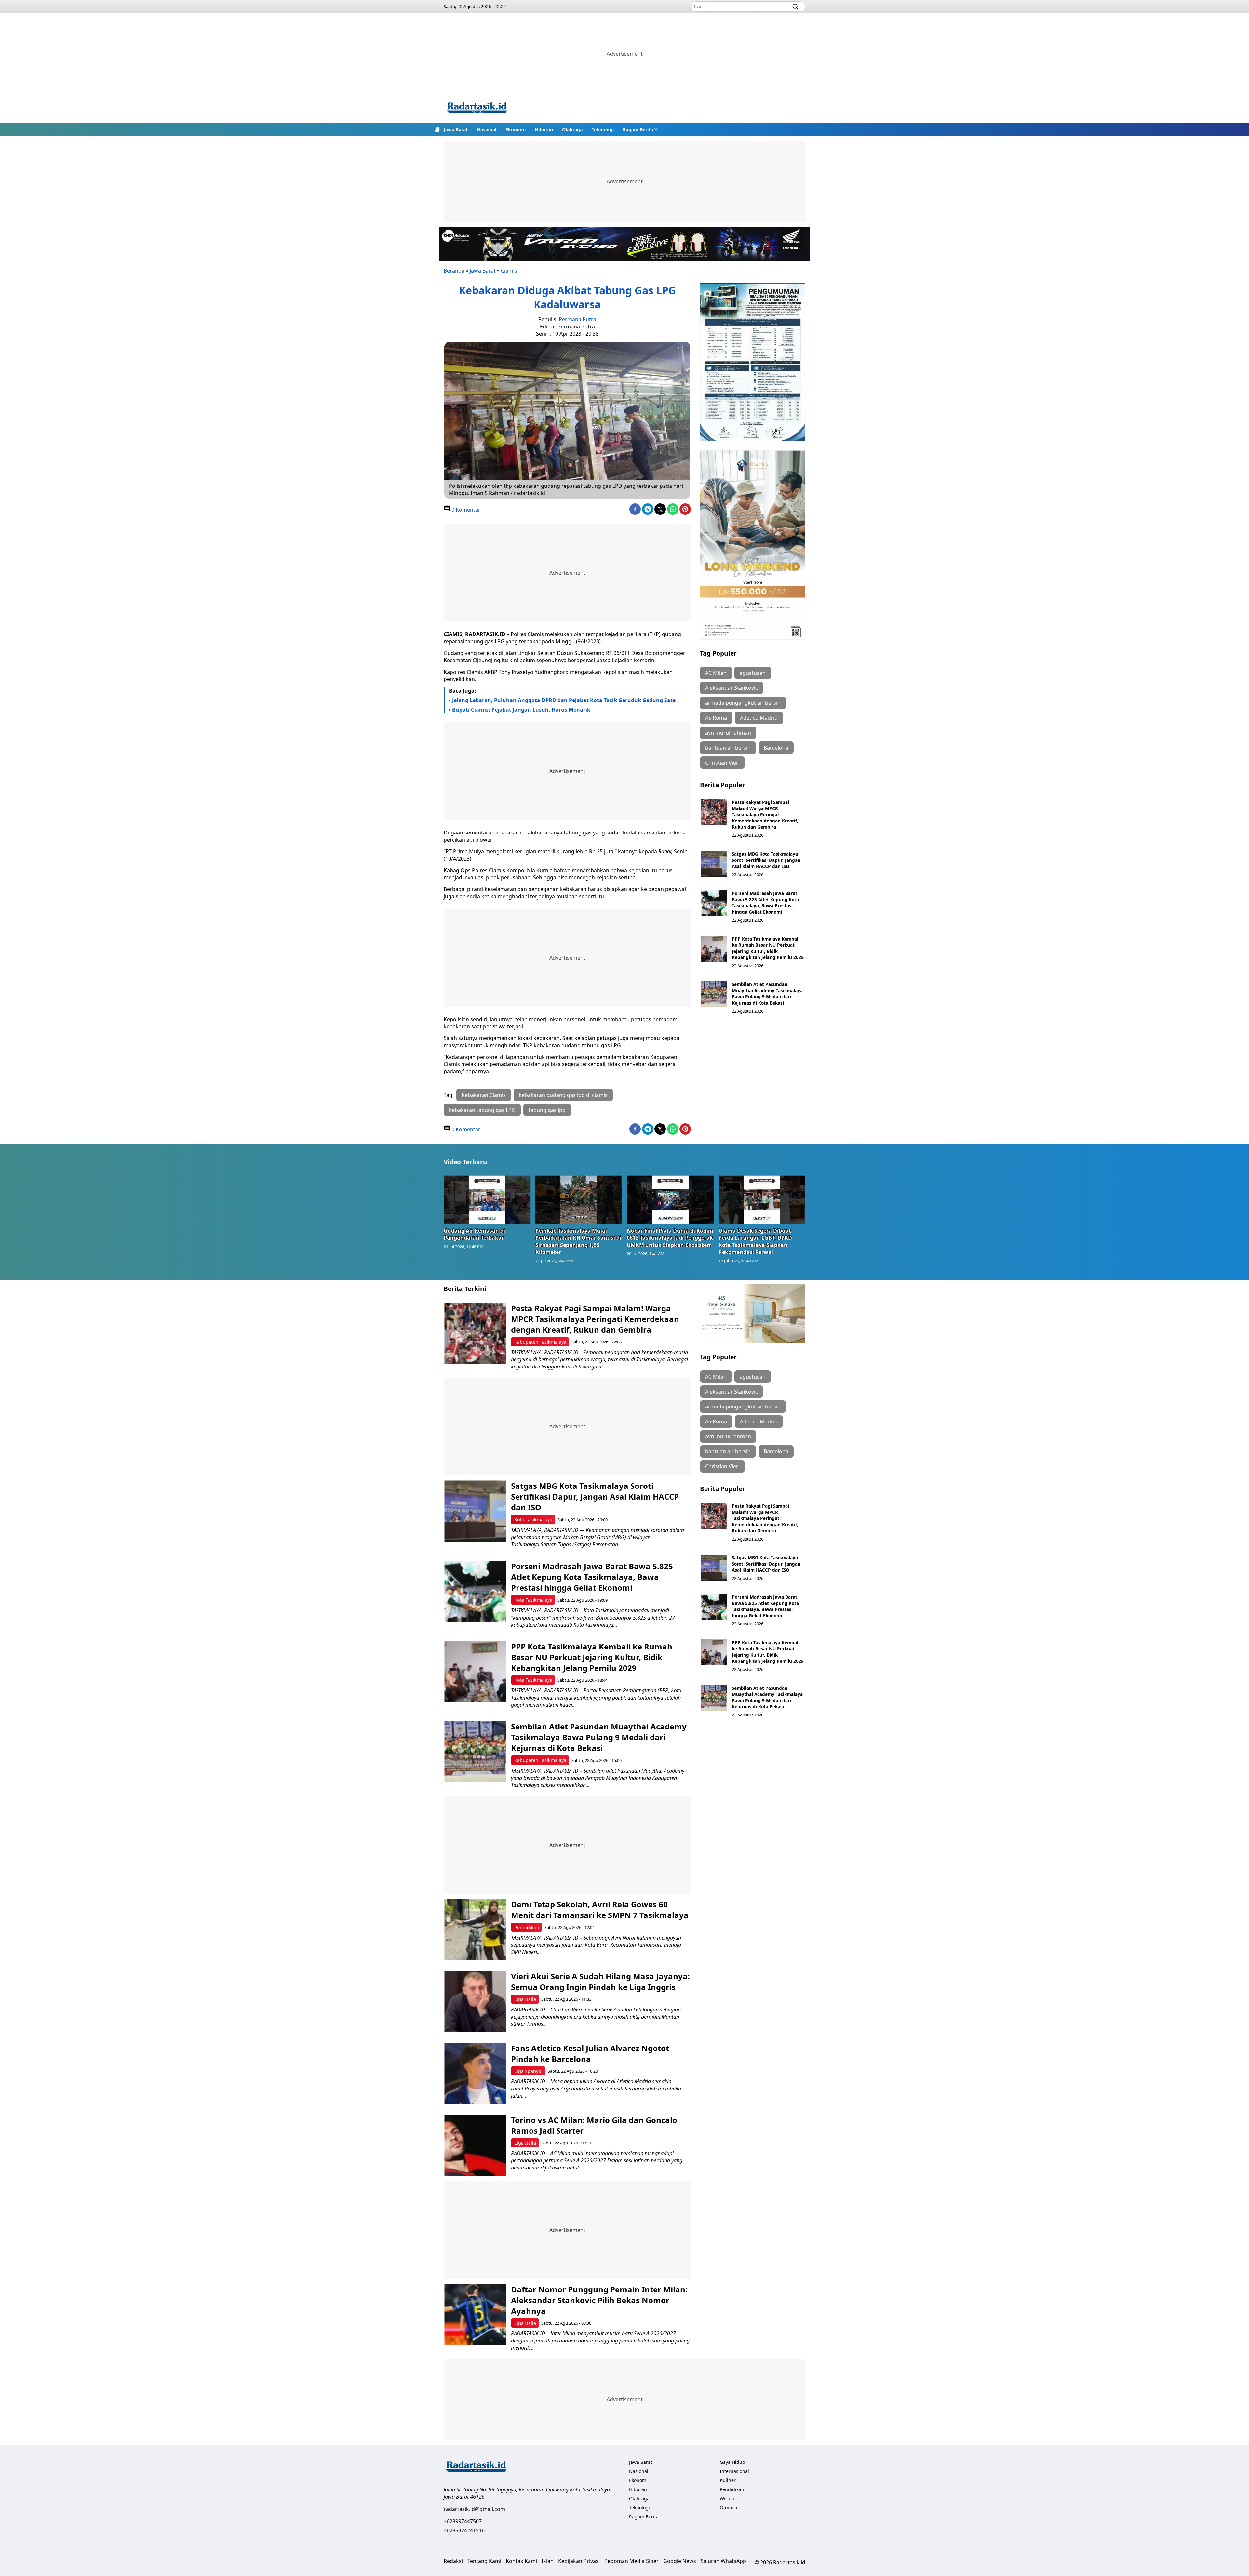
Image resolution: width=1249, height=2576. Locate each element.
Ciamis (509, 271)
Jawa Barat (456, 130)
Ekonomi (516, 130)
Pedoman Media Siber (631, 2561)
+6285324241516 (464, 2530)
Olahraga (572, 130)
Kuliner (728, 2480)
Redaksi (453, 2561)
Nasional (487, 130)
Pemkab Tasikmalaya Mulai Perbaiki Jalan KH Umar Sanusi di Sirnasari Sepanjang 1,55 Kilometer (578, 1241)
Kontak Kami (521, 2561)
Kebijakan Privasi (579, 2561)
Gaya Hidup (732, 2462)
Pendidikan (527, 1927)
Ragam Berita (638, 130)
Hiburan (544, 130)
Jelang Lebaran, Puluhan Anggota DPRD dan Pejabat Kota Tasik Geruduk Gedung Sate (564, 700)
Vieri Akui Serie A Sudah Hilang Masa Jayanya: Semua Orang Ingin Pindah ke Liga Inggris (600, 1982)
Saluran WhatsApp (723, 2561)
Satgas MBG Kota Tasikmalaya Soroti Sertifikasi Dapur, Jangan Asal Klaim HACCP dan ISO (766, 860)
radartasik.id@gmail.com (474, 2509)
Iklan (548, 2561)
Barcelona (776, 748)
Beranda (454, 271)
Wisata (727, 2498)
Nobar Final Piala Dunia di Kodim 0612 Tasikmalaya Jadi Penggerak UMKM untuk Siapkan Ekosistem (670, 1238)
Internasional (734, 2471)
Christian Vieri (722, 763)
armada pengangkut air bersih (743, 703)
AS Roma (716, 718)
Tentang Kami (484, 2561)
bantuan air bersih (728, 748)
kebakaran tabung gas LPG (482, 1110)
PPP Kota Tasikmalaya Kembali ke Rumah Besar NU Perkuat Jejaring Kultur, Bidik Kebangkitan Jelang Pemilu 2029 (768, 948)
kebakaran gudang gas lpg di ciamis (563, 1095)
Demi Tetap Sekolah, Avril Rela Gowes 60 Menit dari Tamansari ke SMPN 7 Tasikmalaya (600, 1910)
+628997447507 (463, 2521)
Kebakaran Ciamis (484, 1095)
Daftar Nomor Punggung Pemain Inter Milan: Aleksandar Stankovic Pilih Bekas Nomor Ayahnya (599, 2300)
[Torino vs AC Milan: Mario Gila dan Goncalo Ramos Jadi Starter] (475, 2145)
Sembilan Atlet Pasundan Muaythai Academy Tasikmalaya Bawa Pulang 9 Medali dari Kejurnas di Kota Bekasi (767, 994)
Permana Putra (577, 319)
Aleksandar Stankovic (732, 688)
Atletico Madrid (759, 718)
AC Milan (716, 673)
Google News (680, 2561)
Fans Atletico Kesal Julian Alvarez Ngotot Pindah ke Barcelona (590, 2053)
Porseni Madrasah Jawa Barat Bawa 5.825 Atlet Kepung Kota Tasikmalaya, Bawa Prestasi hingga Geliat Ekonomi (765, 902)
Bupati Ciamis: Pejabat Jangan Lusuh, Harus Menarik (521, 710)
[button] (640, 129)
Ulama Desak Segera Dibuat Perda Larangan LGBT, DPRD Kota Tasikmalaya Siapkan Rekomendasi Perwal (755, 1241)
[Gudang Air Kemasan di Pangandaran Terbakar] (487, 1200)
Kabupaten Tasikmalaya (540, 1342)
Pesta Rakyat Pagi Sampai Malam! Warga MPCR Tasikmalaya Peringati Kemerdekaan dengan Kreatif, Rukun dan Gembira (765, 814)
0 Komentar (465, 510)
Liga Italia (525, 1999)
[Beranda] (437, 129)
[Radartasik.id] (477, 108)
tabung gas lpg (547, 1110)
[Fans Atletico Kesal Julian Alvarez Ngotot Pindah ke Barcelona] (475, 2073)
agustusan (753, 673)
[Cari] (795, 7)
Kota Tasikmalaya (533, 1520)
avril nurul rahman (728, 733)
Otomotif (729, 2508)
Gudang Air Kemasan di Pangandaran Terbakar (474, 1234)
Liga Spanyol (528, 2071)
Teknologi (603, 130)
